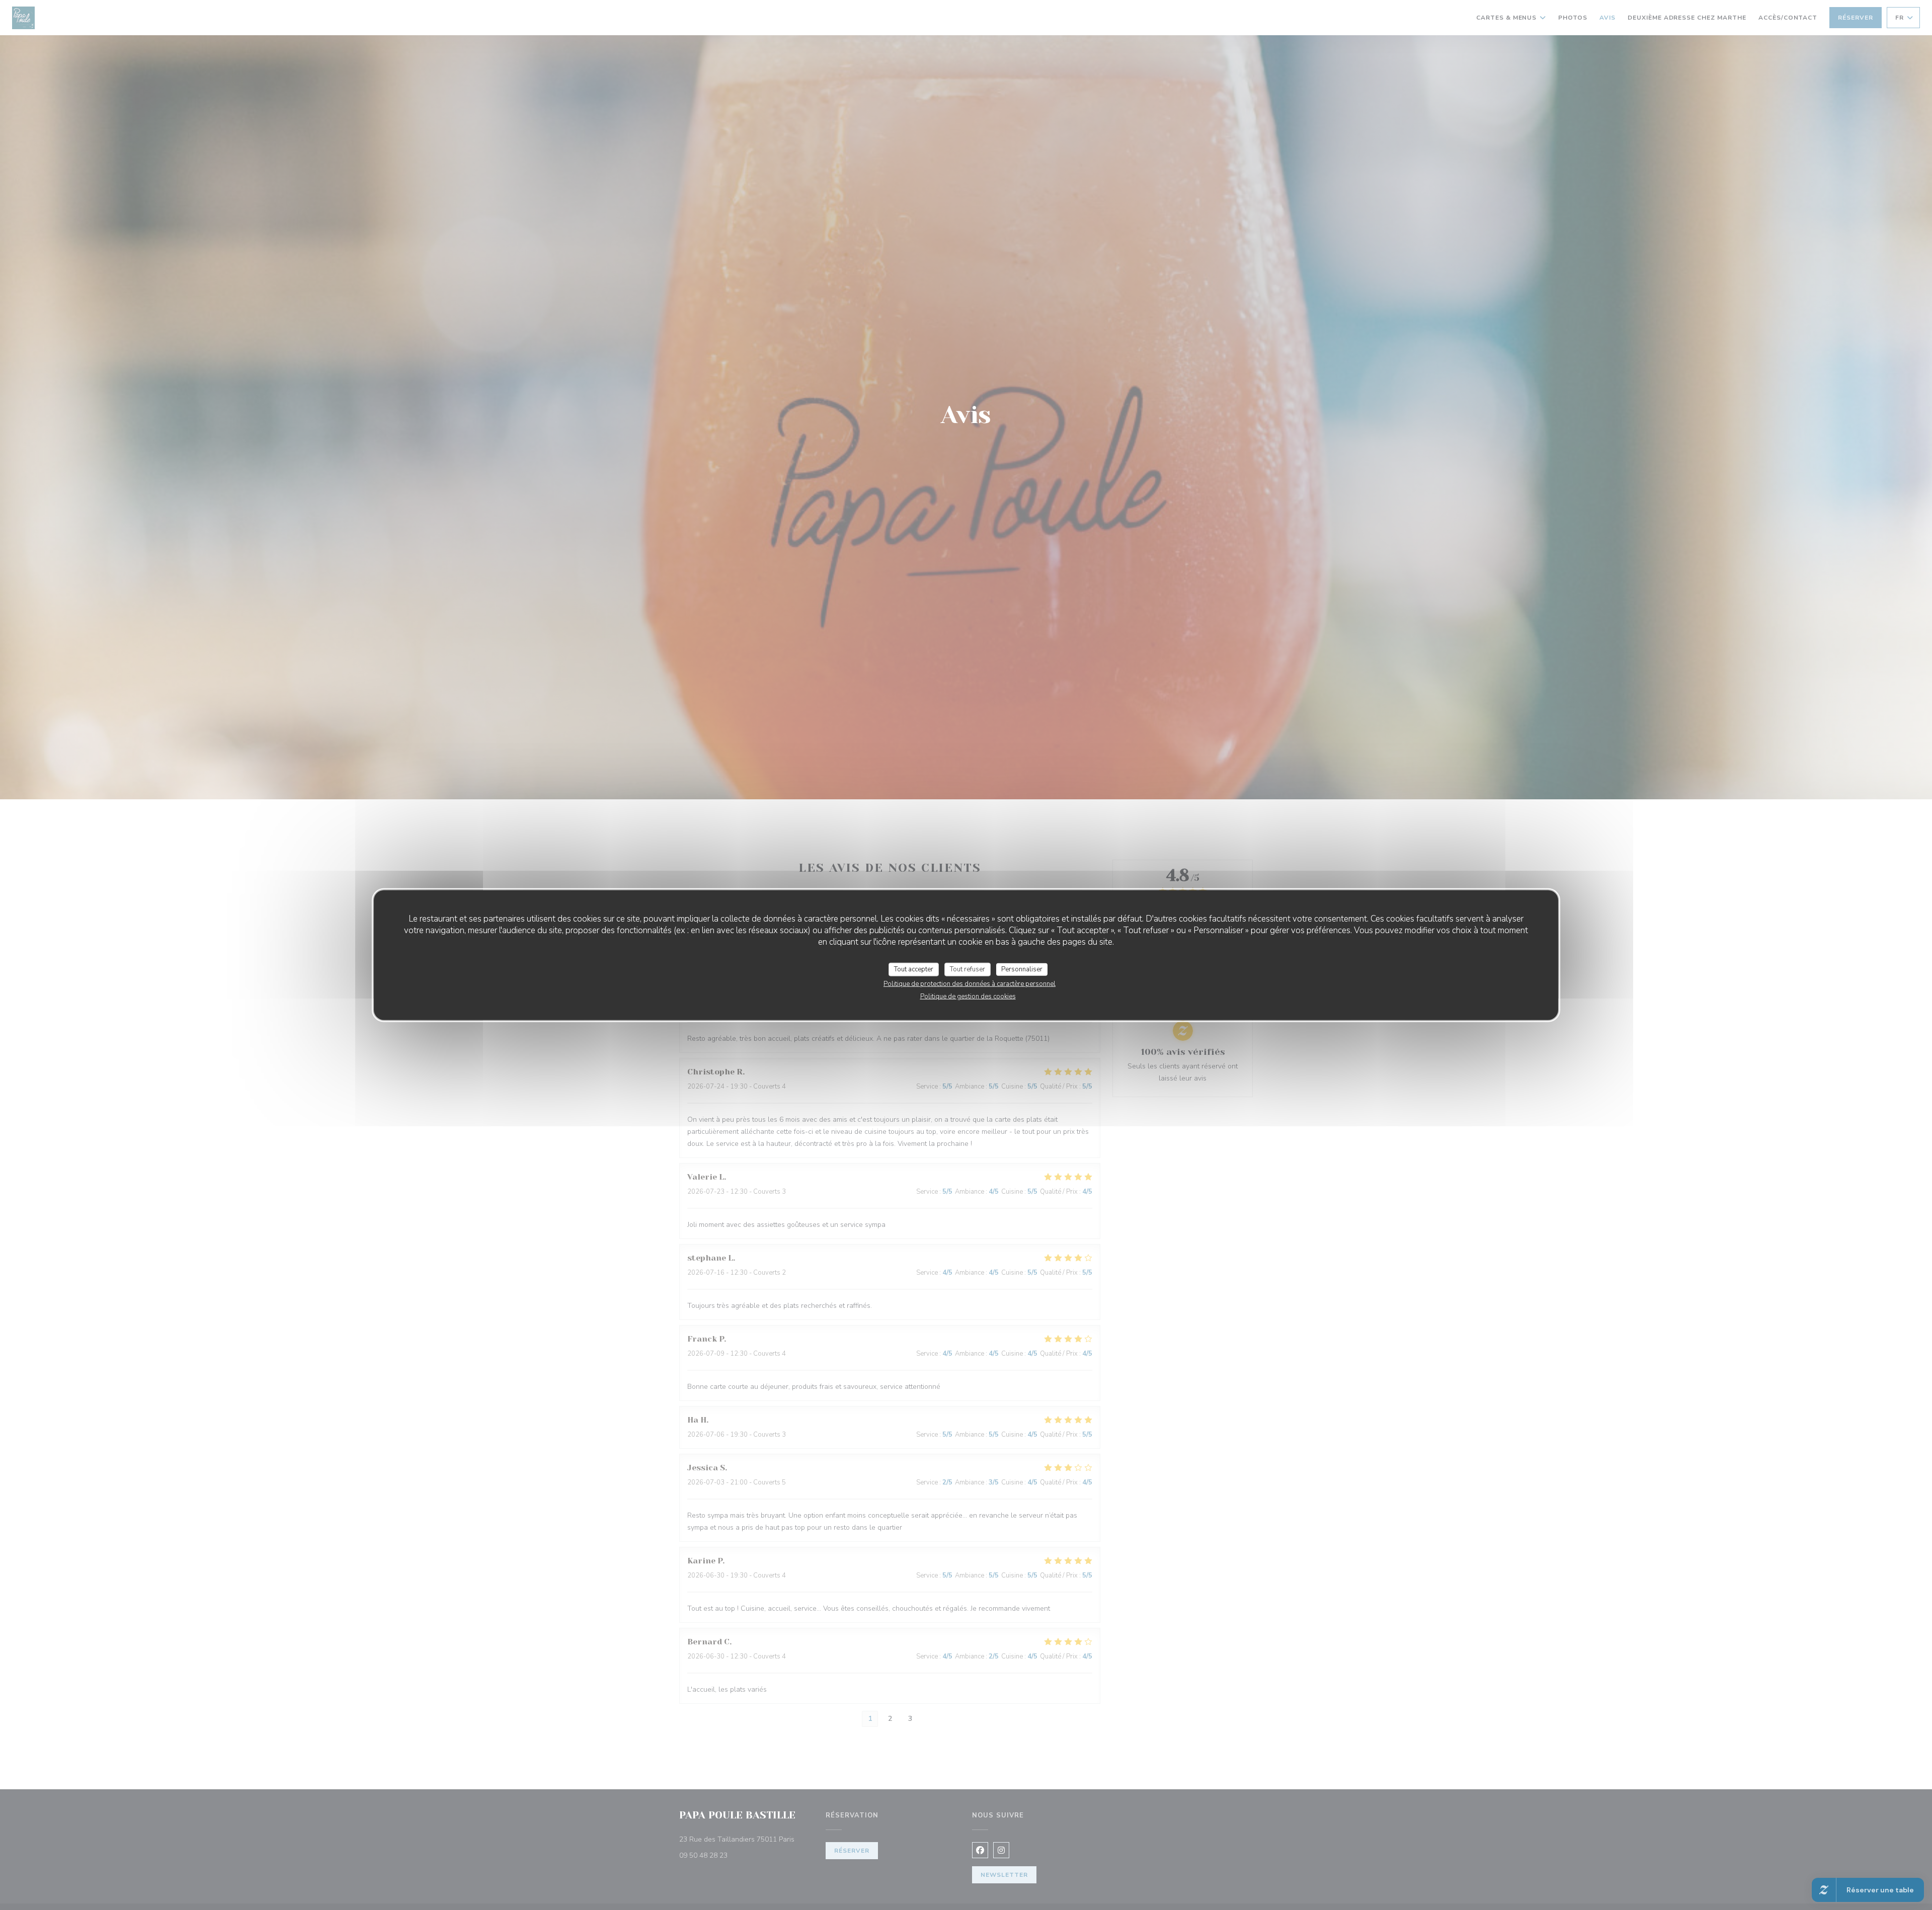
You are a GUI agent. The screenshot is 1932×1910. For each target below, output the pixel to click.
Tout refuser (968, 969)
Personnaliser (1022, 969)
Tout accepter (914, 969)
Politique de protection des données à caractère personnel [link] (970, 984)
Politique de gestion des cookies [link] (968, 996)
